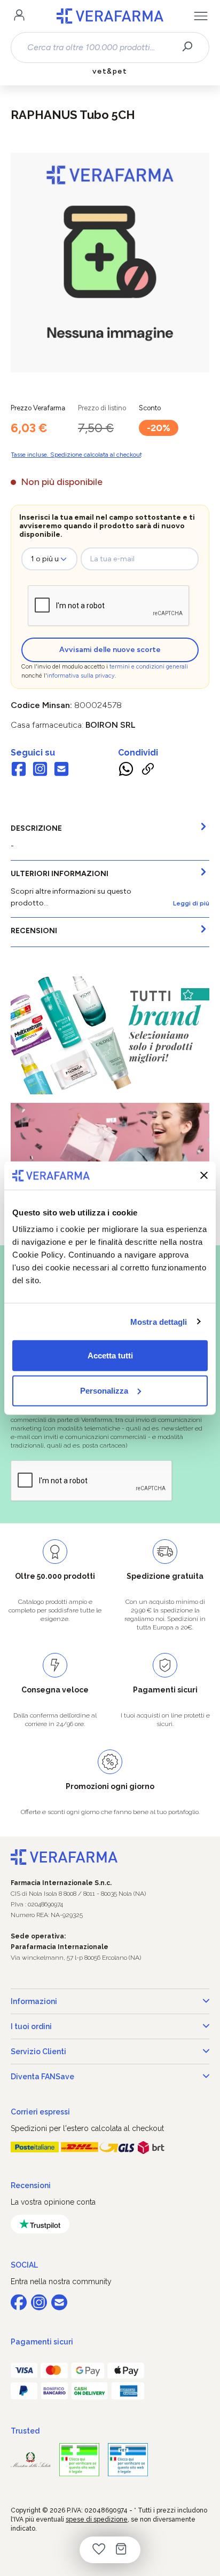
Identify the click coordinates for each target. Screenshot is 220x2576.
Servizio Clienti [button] (38, 2052)
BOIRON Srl (111, 725)
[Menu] (201, 16)
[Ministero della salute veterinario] (128, 2460)
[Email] (61, 770)
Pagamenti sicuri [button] (42, 2342)
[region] (110, 263)
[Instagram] (40, 770)
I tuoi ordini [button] (31, 2026)
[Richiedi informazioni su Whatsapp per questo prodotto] (126, 770)
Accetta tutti (110, 1355)
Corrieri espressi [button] (40, 2112)
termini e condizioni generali (149, 667)
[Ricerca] (191, 47)
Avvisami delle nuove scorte (110, 650)
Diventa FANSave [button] (42, 2077)
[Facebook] (19, 770)
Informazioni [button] (34, 2001)
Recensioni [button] (31, 2185)
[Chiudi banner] (204, 1175)
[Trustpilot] (40, 2224)
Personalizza (104, 1390)
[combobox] (101, 47)
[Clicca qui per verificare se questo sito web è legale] (79, 2460)
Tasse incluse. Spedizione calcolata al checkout (76, 455)
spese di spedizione (97, 2519)
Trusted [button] (25, 2431)
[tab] (110, 838)
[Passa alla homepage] (110, 16)
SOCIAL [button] (24, 2265)
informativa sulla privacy (81, 676)
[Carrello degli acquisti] (121, 2550)
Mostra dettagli (159, 1321)
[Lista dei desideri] (99, 2550)
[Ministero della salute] (31, 2459)
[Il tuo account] (19, 16)
